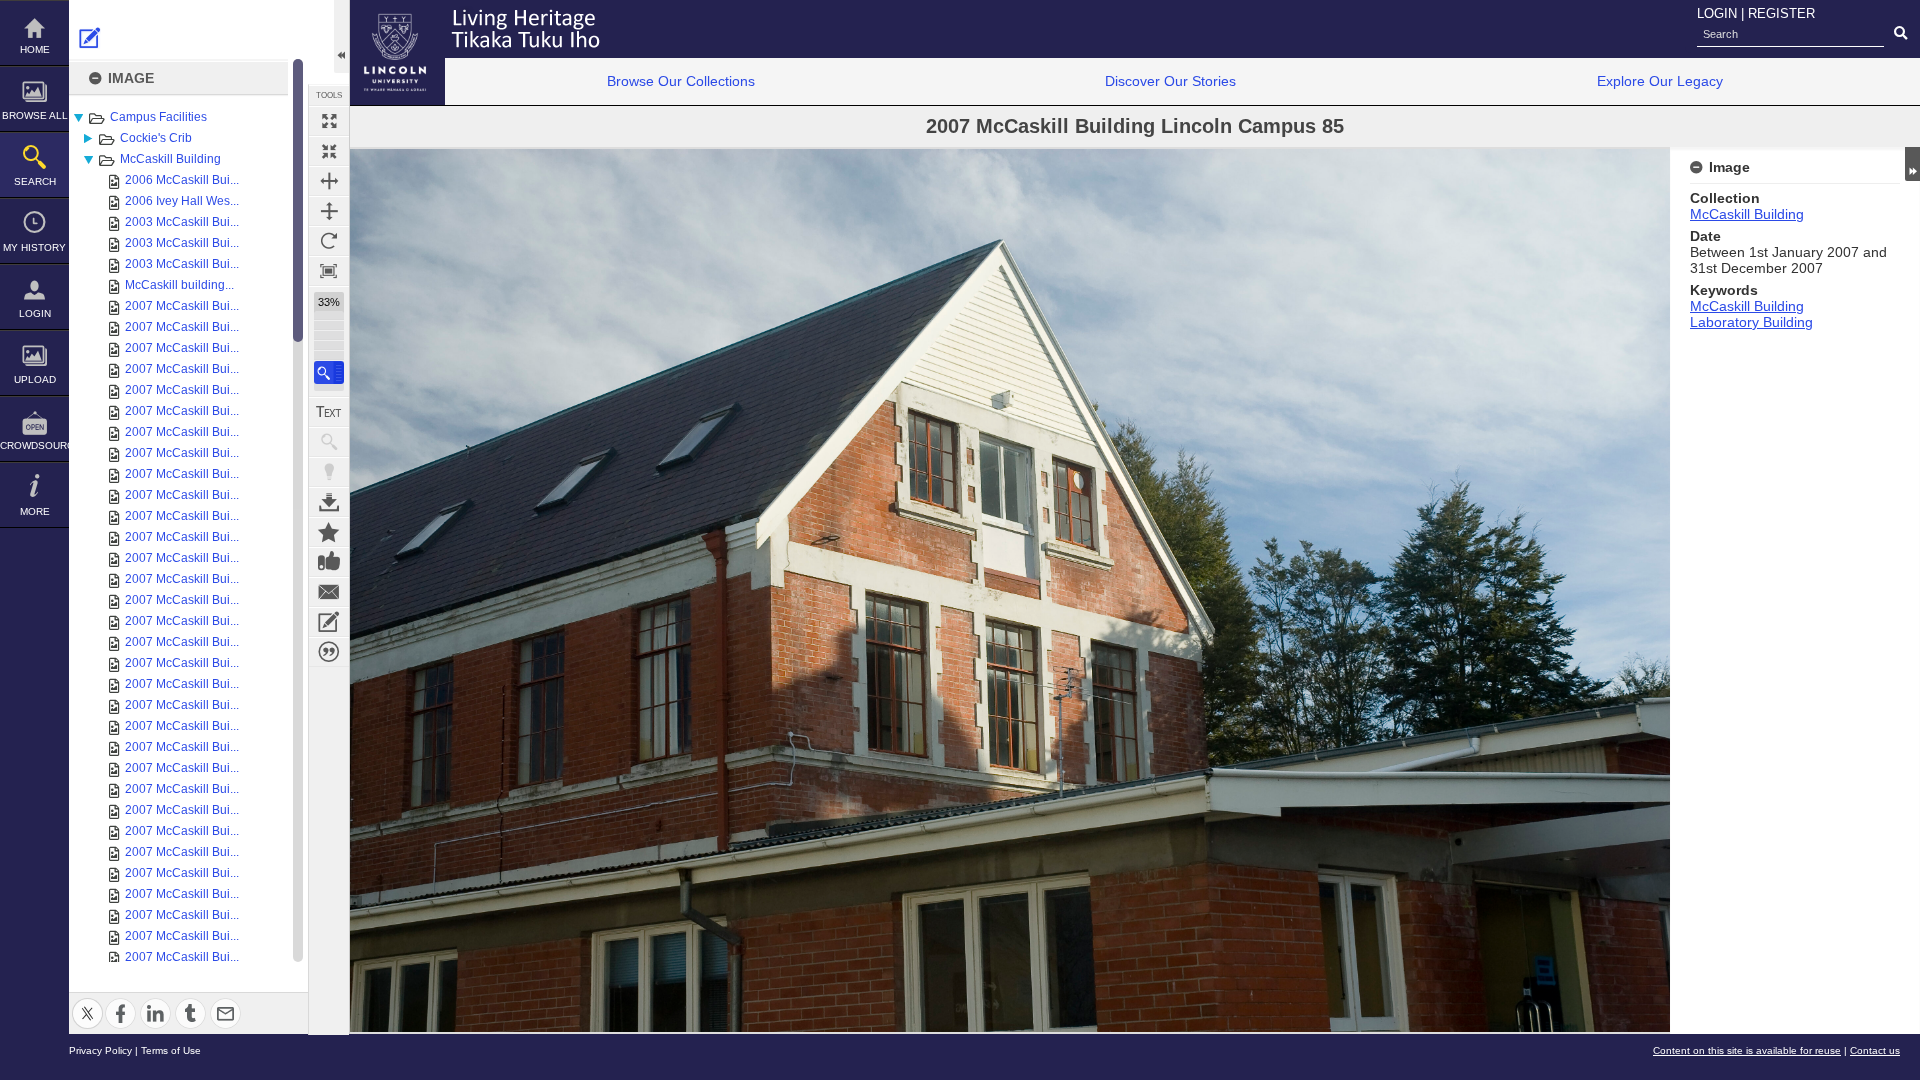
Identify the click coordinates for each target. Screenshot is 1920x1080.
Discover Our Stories (1170, 81)
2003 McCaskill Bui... (182, 222)
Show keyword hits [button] (329, 442)
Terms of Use (171, 1050)
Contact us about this (329, 592)
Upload (35, 379)
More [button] (35, 511)
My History (34, 247)
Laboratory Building (1751, 322)
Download (329, 502)
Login (35, 313)
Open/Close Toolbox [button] (341, 36)
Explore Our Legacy (1660, 81)
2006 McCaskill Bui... (182, 180)
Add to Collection (329, 532)
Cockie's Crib (156, 138)
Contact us (1875, 1050)
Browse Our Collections (681, 81)
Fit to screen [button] (329, 151)
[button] (329, 372)
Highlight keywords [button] (329, 472)
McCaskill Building (170, 159)
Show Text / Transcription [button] (329, 412)
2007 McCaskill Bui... (182, 306)
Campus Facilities (158, 117)
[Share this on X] (87, 1001)
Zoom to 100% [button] (329, 271)
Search (35, 181)
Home (35, 49)
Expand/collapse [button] (1912, 164)
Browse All (35, 115)
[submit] (1900, 34)
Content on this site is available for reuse (1747, 1050)
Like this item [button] (329, 562)
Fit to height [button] (329, 211)
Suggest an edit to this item (90, 38)
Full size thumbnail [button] (329, 121)
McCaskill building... (179, 285)
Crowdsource (34, 445)
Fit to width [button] (329, 181)
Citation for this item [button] (329, 652)
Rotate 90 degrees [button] (329, 241)
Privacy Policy (100, 1050)
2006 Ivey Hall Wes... (182, 201)
